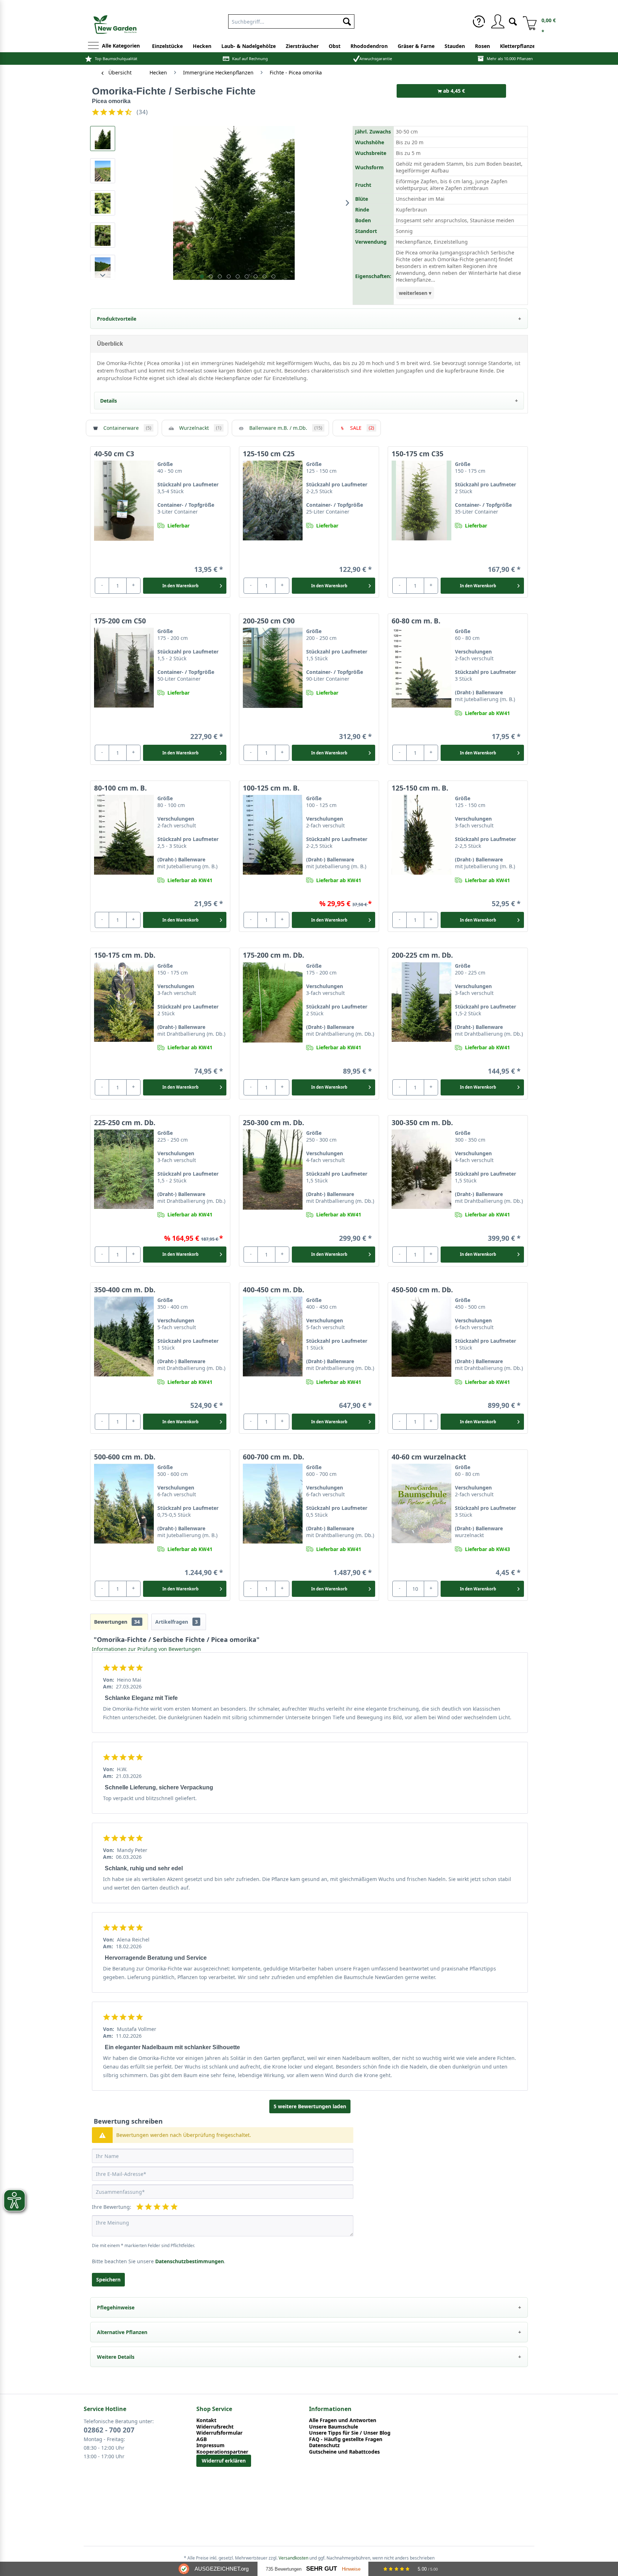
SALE (362, 428)
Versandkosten (293, 2558)
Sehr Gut (322, 2569)
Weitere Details (116, 2357)
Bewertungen (117, 1622)
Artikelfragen (176, 1622)
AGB (202, 2439)
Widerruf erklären (224, 2461)
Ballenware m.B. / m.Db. (286, 428)
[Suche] (513, 21)
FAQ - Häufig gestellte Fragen (346, 2439)
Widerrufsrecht (215, 2427)
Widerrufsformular (219, 2433)
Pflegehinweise (116, 2307)
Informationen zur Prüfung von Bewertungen (146, 1649)
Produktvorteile (117, 319)
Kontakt (206, 2420)
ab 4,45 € (453, 91)
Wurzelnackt (200, 428)
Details (109, 401)
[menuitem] (291, 20)
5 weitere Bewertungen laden (310, 2106)
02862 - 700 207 (109, 2430)
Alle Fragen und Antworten (343, 2420)
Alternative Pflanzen (122, 2332)
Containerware (127, 428)
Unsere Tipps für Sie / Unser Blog (350, 2433)
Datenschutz (324, 2445)
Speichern (108, 2279)
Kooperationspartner (222, 2452)
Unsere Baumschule (333, 2427)
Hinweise (351, 2569)
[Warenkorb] (527, 21)
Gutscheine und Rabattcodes (344, 2452)
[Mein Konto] (497, 21)
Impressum (210, 2445)
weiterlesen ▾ (415, 293)
